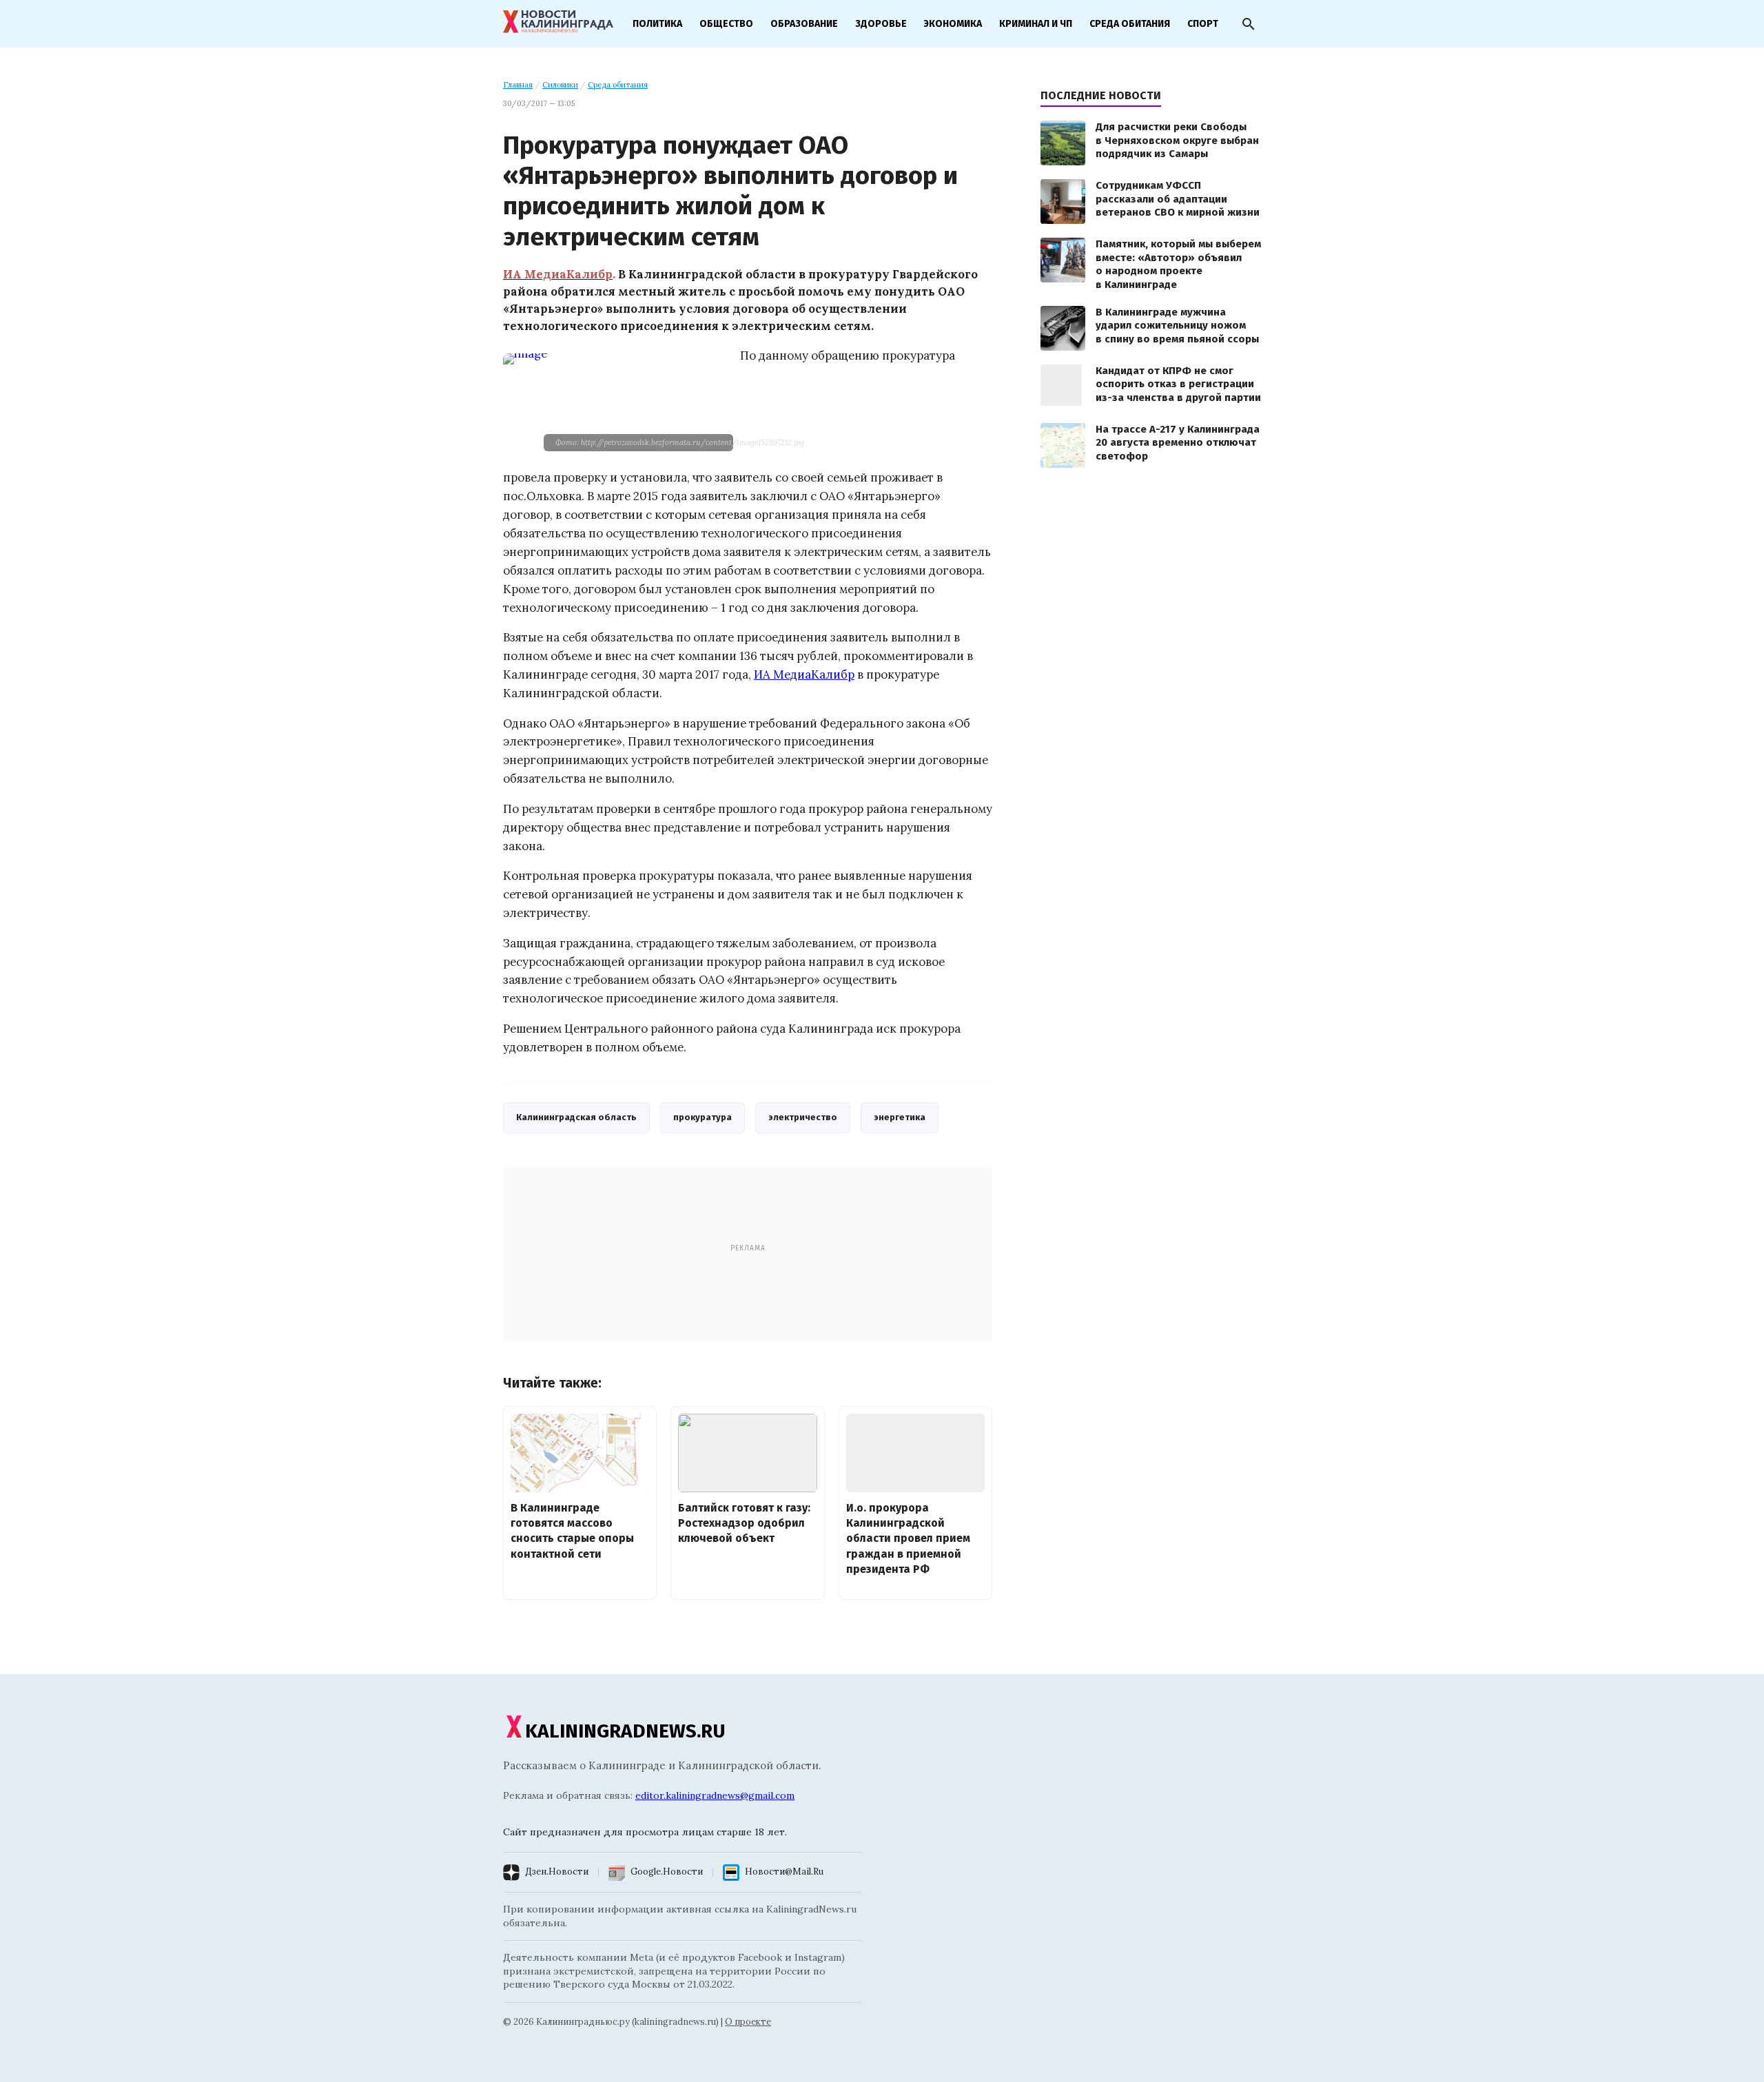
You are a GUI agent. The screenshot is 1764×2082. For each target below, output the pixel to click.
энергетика (900, 1117)
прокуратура (702, 1117)
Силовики (560, 85)
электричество (803, 1117)
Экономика (953, 24)
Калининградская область (576, 1117)
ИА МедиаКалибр (804, 674)
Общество (726, 24)
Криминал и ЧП (1036, 24)
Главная (518, 85)
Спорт (1203, 24)
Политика (657, 24)
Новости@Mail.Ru (784, 1872)
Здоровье (881, 24)
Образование (804, 24)
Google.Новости (667, 1872)
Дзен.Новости (557, 1872)
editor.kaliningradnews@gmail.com (715, 1795)
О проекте (748, 2022)
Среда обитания (1130, 24)
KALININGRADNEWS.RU (625, 1731)
